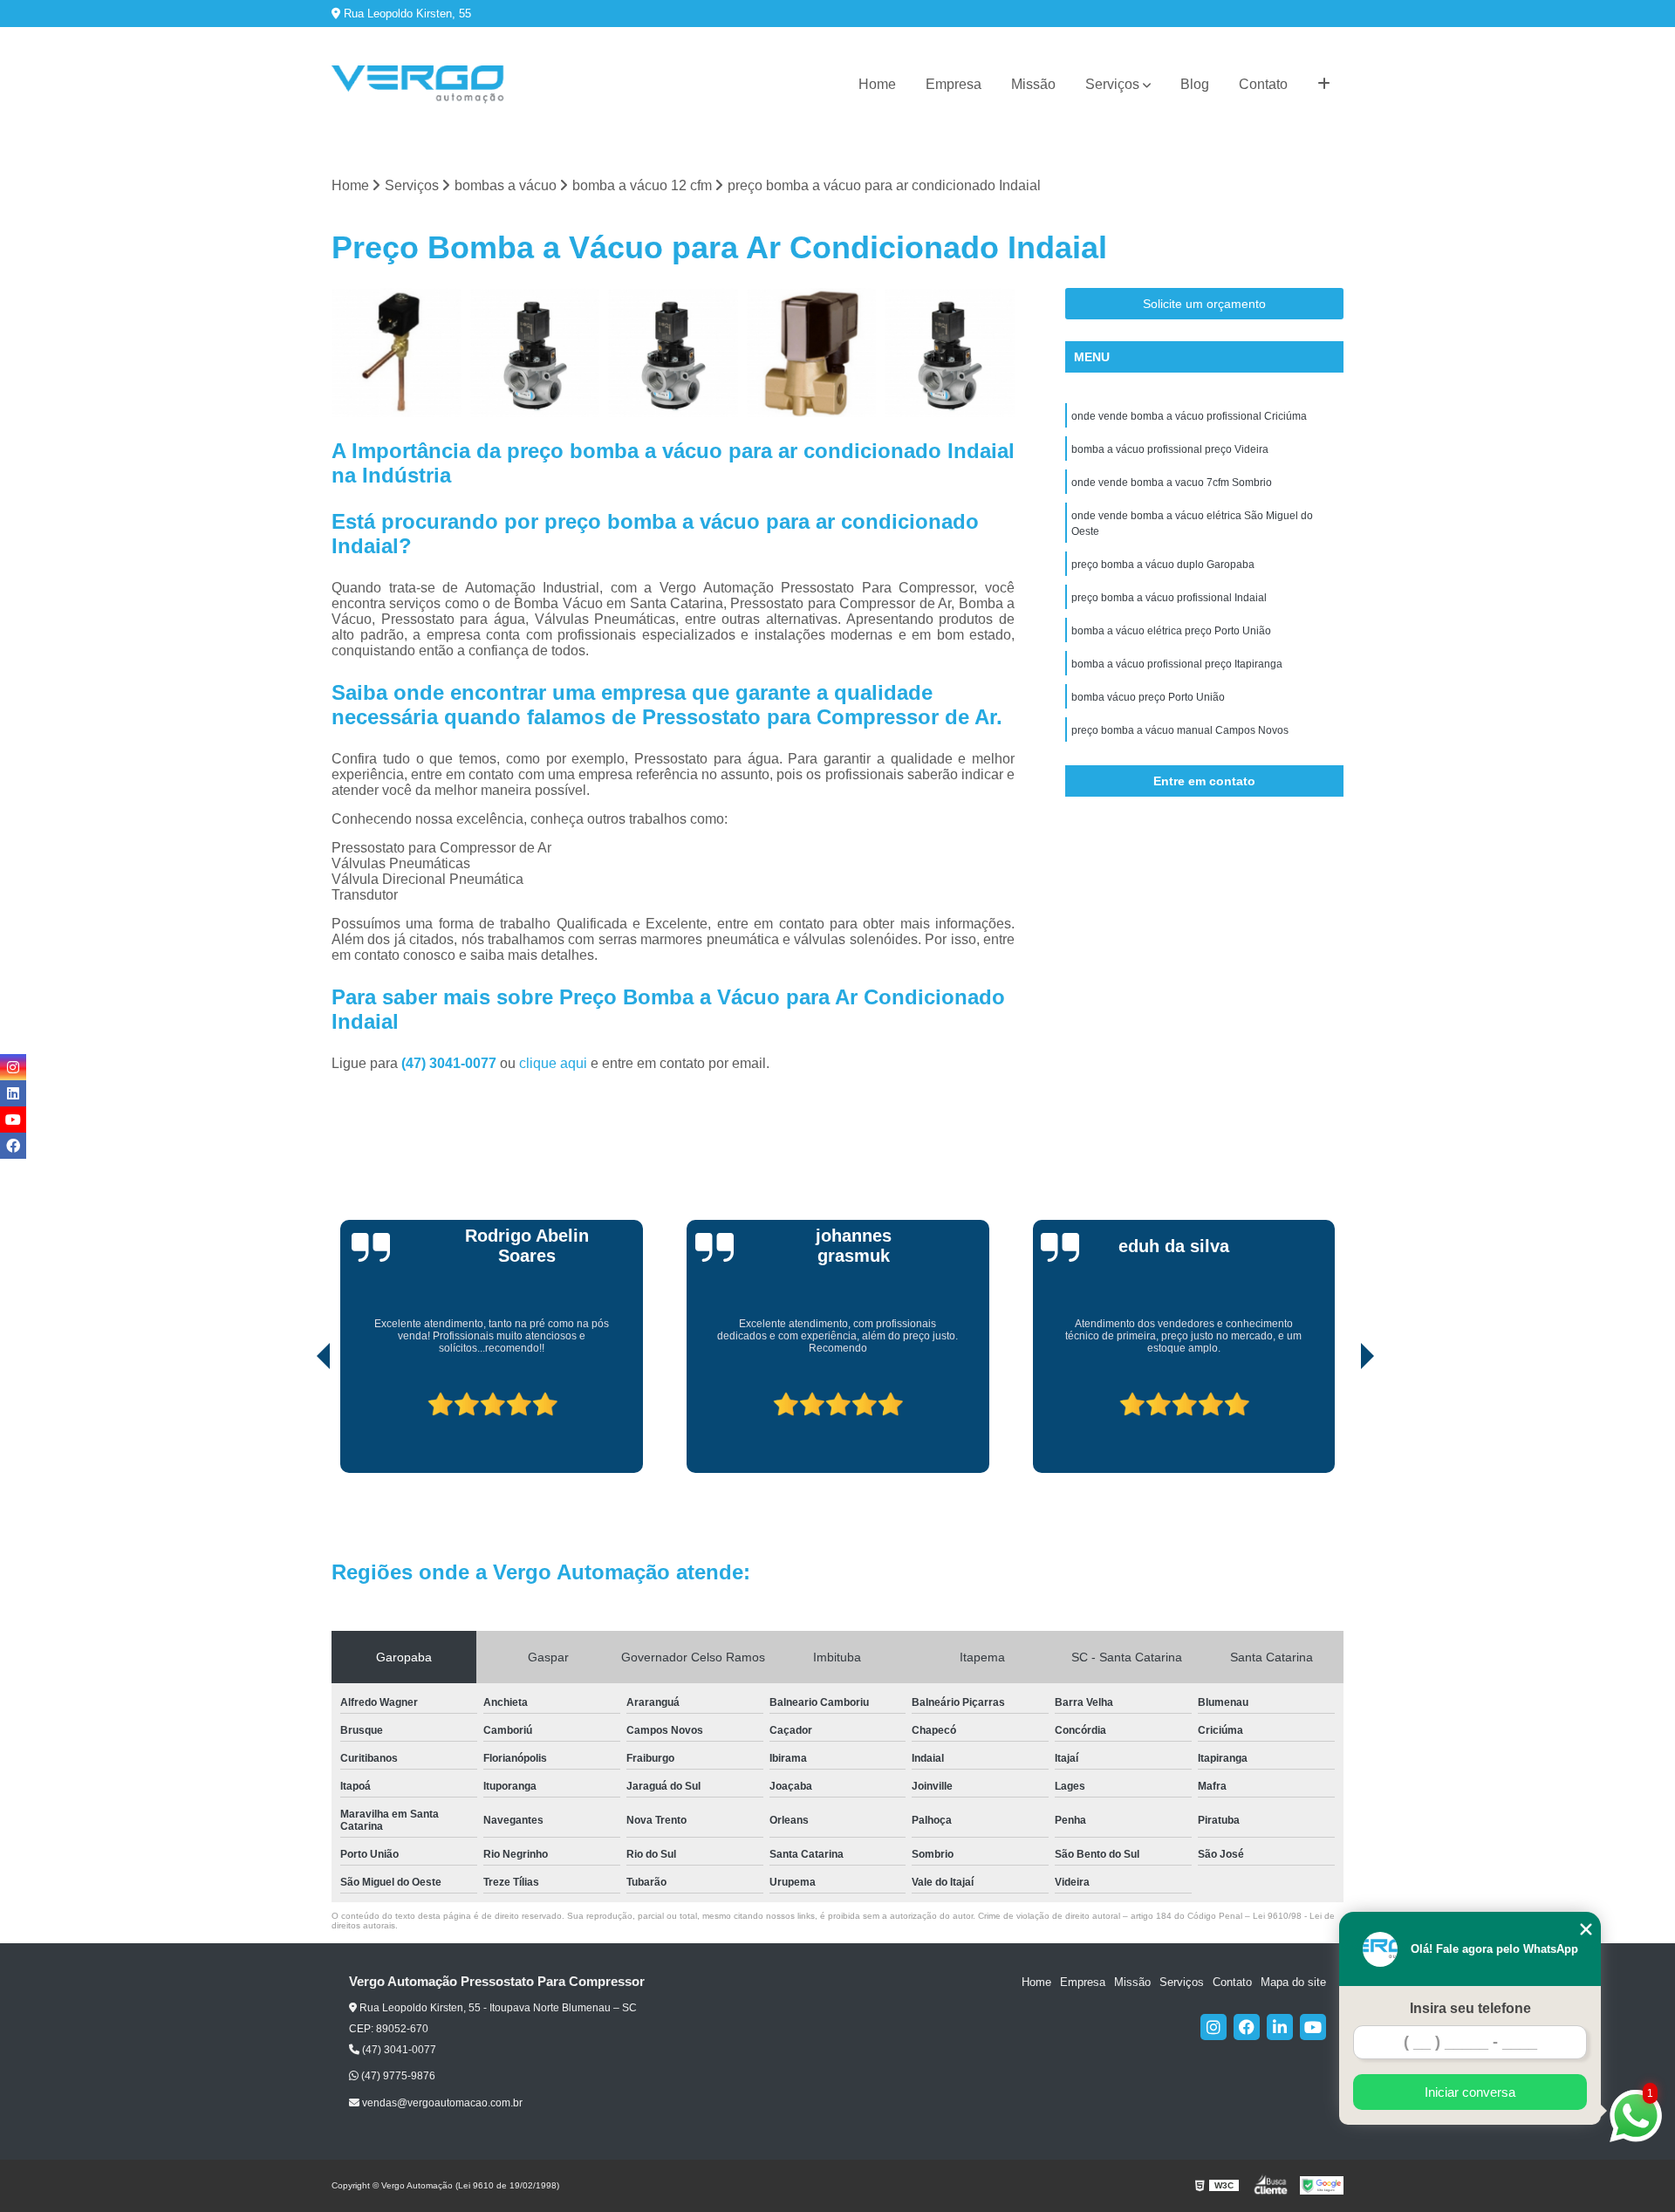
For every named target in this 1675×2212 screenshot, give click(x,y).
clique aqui (553, 1063)
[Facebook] (1247, 2027)
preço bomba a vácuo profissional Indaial (1169, 598)
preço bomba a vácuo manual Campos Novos (1180, 730)
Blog (1195, 84)
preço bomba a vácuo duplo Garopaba (1163, 565)
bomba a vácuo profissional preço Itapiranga (1177, 664)
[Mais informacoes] (1324, 85)
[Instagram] (1214, 2027)
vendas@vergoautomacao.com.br (441, 2103)
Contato (1263, 84)
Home (877, 84)
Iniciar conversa (1470, 2092)
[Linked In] (1280, 2027)
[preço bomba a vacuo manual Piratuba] (535, 353)
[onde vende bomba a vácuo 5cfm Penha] (812, 353)
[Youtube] (1313, 2027)
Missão (1033, 84)
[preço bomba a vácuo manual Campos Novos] (673, 353)
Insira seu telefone (1470, 2008)
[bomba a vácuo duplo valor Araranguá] (397, 353)
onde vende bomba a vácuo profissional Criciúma (1189, 416)
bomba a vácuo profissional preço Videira (1170, 449)
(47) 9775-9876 (397, 2076)
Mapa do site (1293, 1982)
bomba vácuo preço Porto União (1148, 697)
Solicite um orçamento (1204, 304)
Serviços (1112, 84)
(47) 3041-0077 (451, 1063)
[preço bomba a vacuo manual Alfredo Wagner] (950, 353)
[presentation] (299, 1423)
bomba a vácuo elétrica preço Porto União (1171, 631)
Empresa (954, 84)
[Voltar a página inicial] (419, 85)
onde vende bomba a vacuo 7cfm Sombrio (1172, 483)
